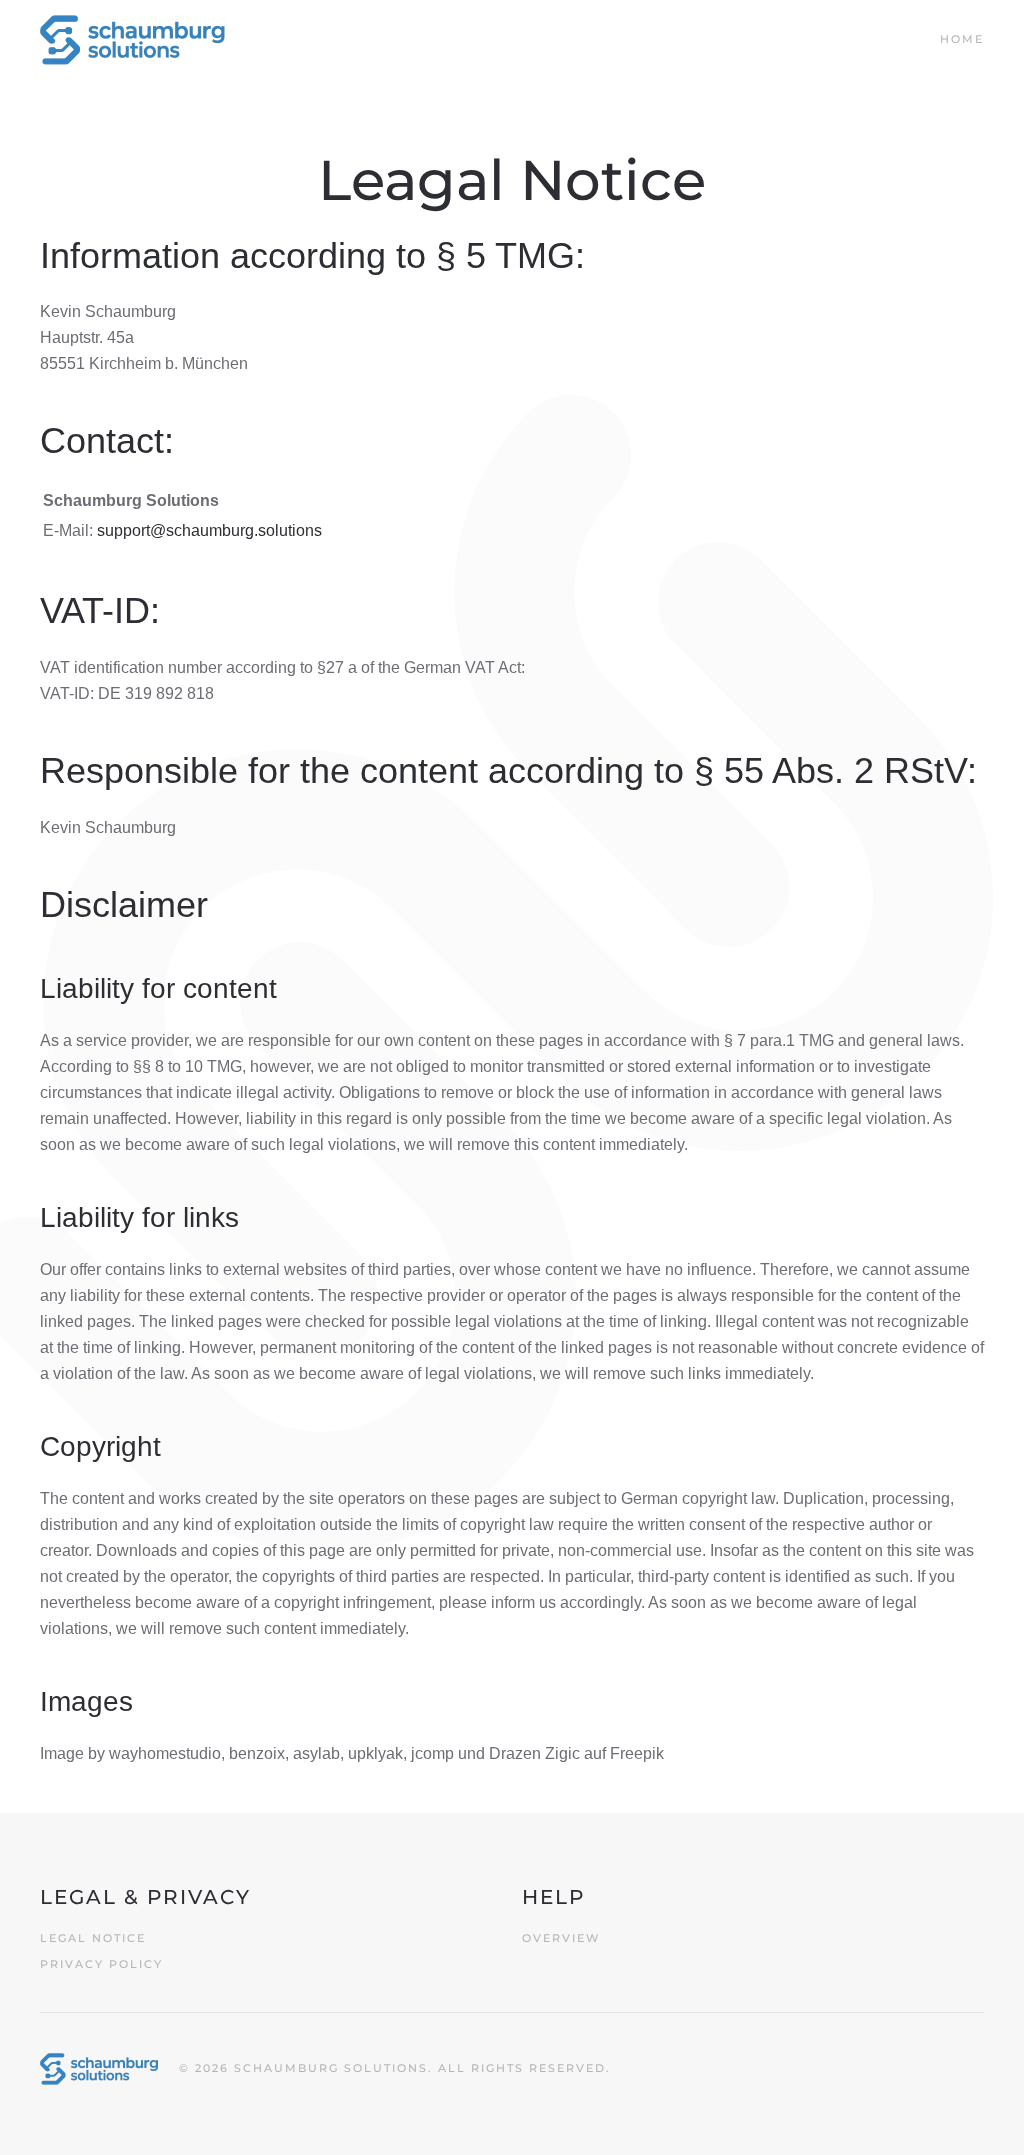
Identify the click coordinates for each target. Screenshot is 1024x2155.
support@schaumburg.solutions (209, 530)
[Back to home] (132, 40)
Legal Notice (93, 1938)
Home (962, 39)
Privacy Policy (101, 1964)
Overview (561, 1938)
